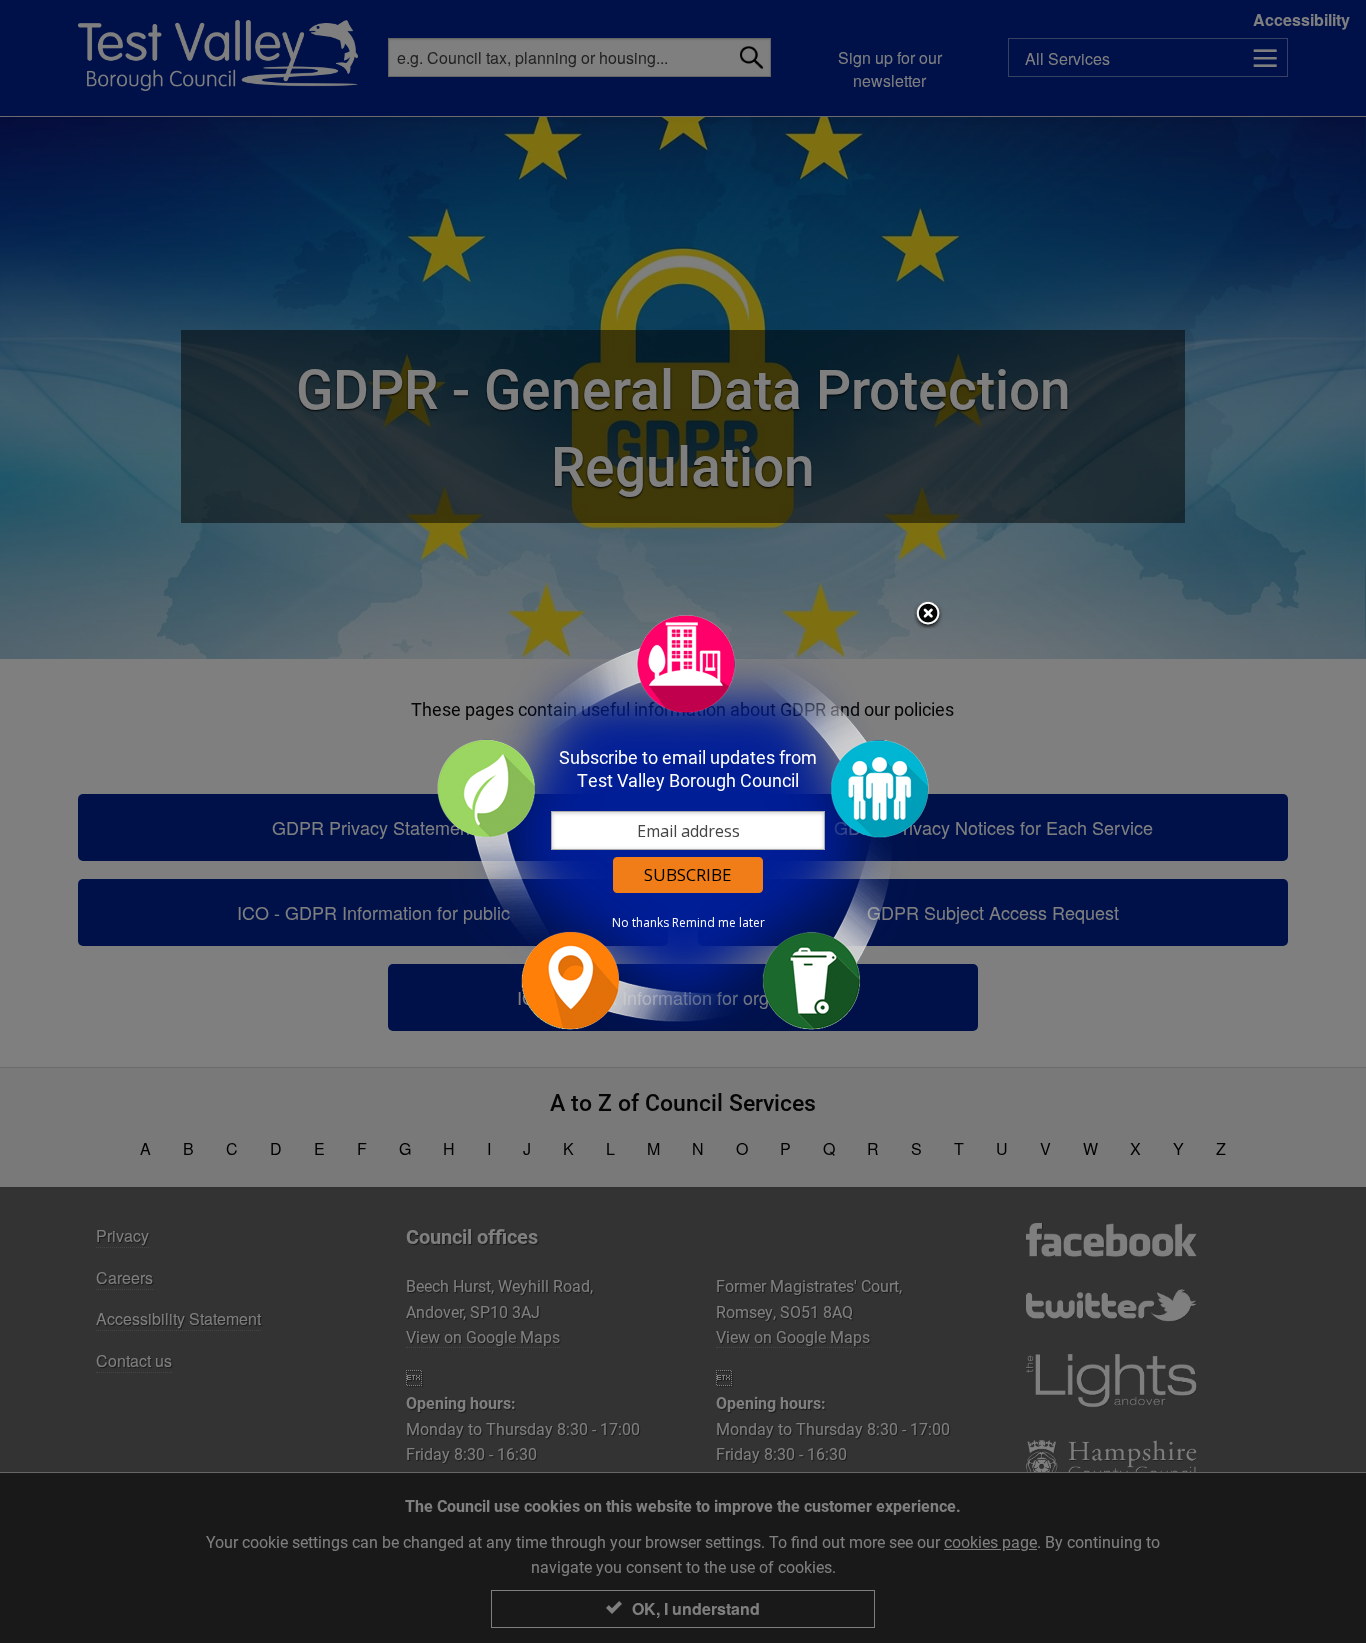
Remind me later (718, 923)
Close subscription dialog (928, 616)
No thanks (640, 923)
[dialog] (683, 821)
